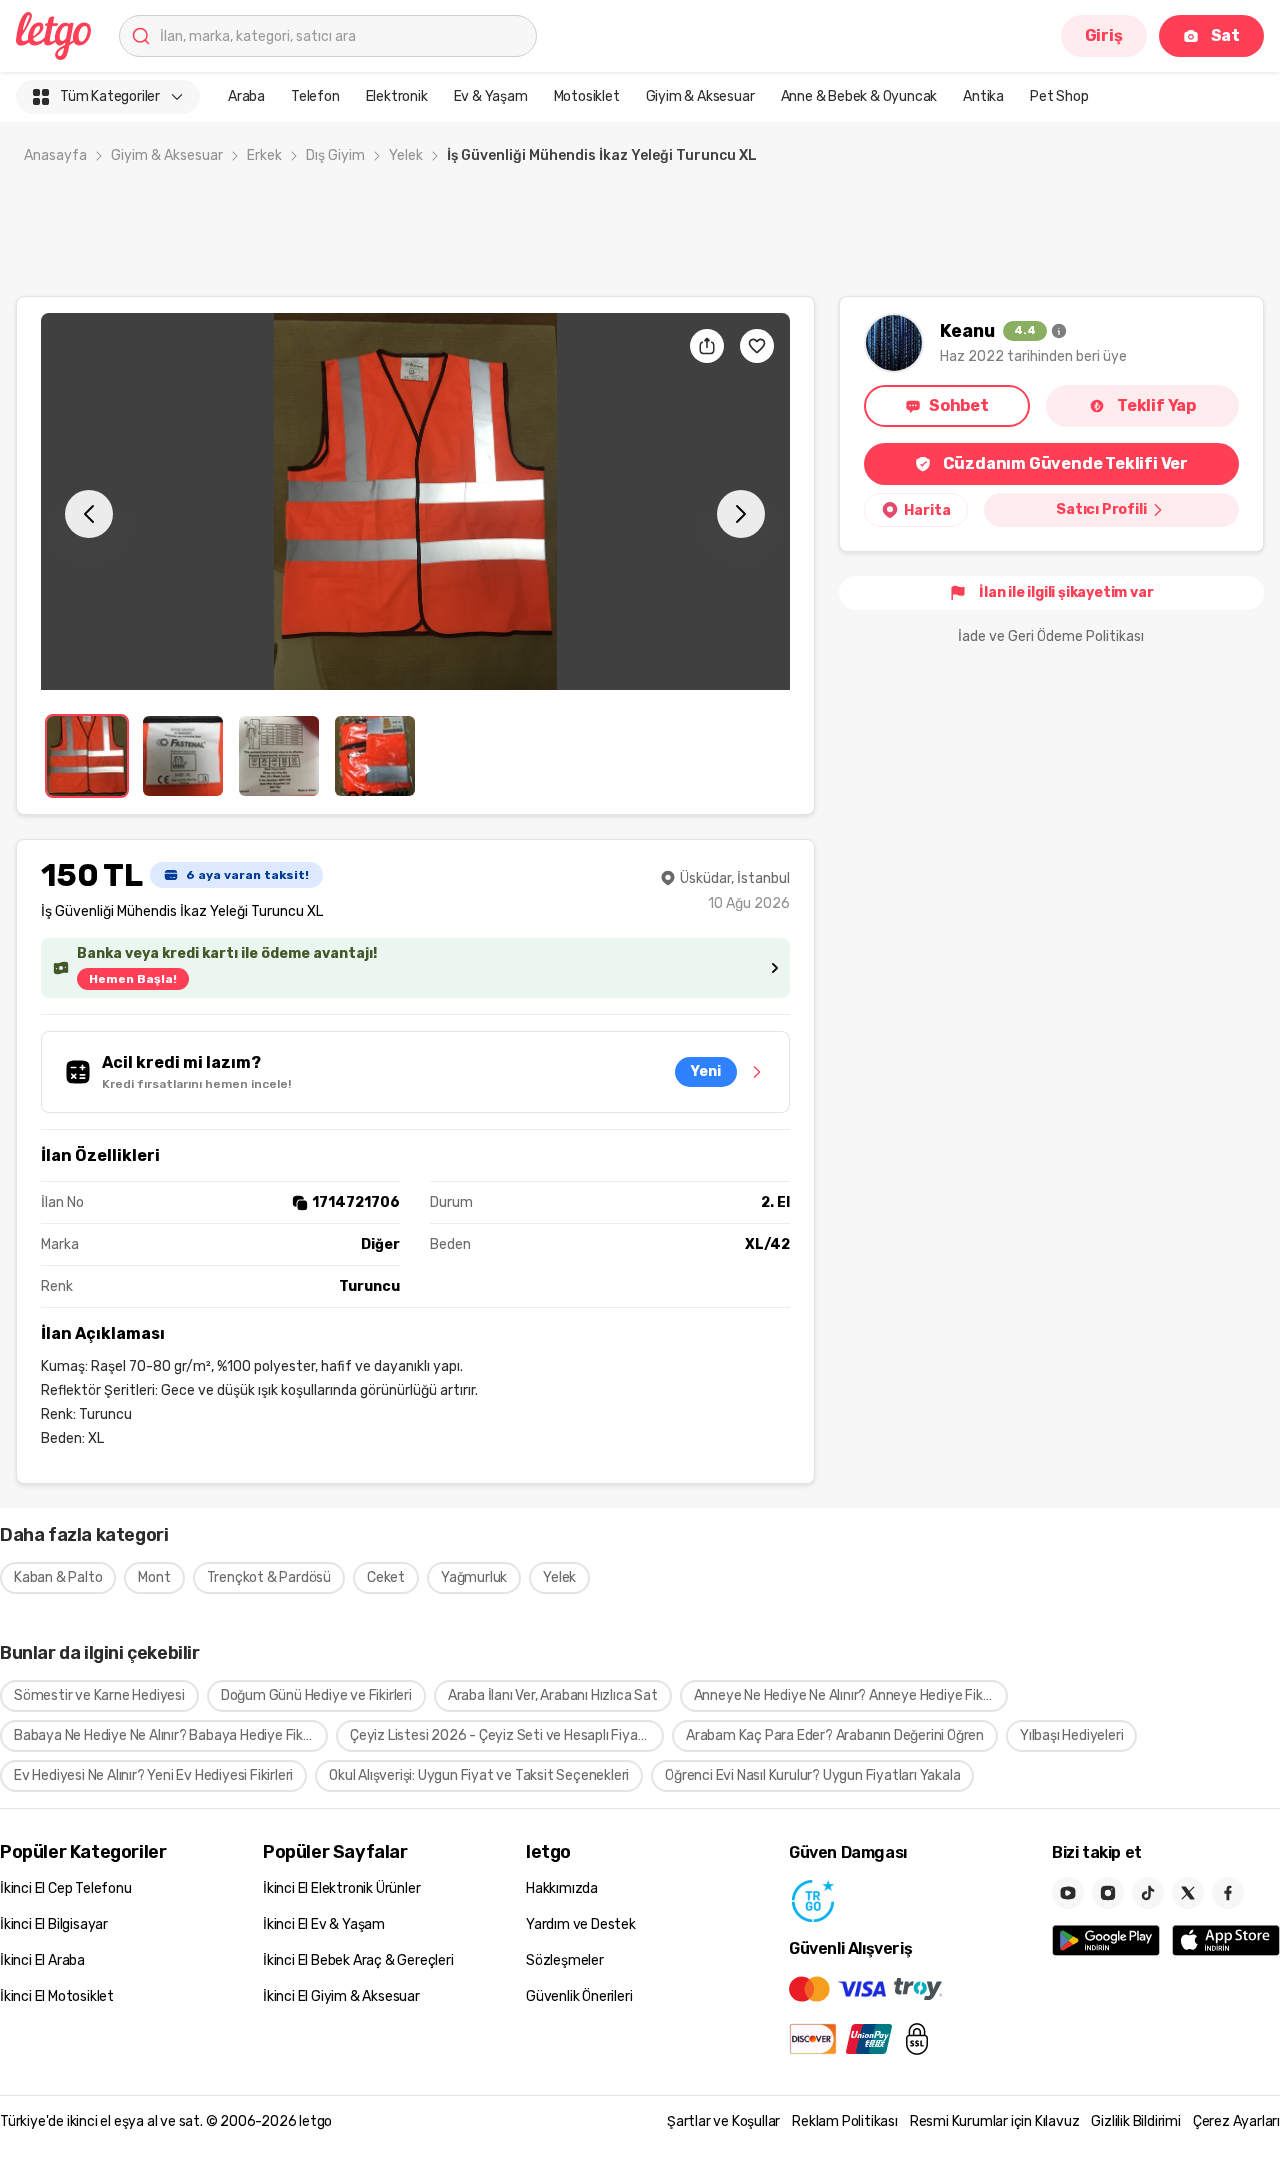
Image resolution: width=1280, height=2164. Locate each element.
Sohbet (959, 405)
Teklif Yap (1156, 405)
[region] (415, 501)
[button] (415, 501)
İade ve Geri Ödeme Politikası (1051, 636)
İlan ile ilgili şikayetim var (1066, 592)
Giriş (1104, 35)
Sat (1225, 35)
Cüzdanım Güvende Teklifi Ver (1065, 463)
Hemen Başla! (133, 979)
